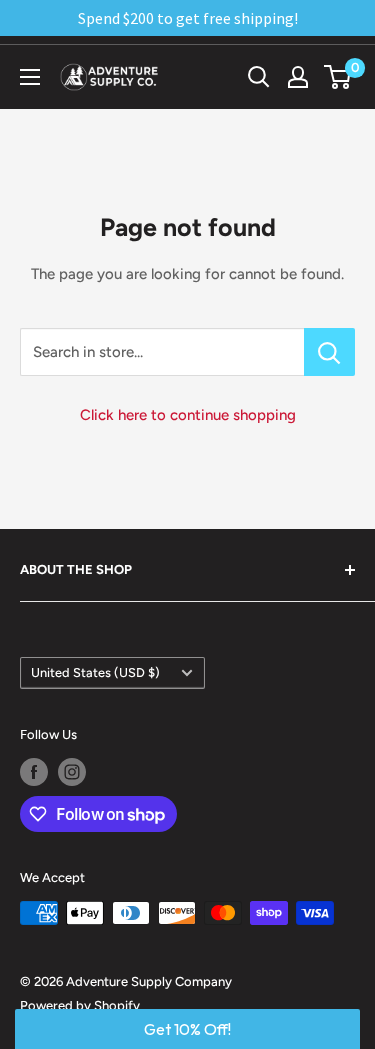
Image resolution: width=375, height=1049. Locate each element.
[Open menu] (30, 77)
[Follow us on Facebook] (34, 772)
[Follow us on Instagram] (72, 772)
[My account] (298, 77)
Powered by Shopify (80, 1005)
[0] (338, 77)
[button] (187, 1029)
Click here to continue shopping (188, 415)
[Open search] (259, 77)
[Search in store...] (329, 352)
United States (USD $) (95, 672)
